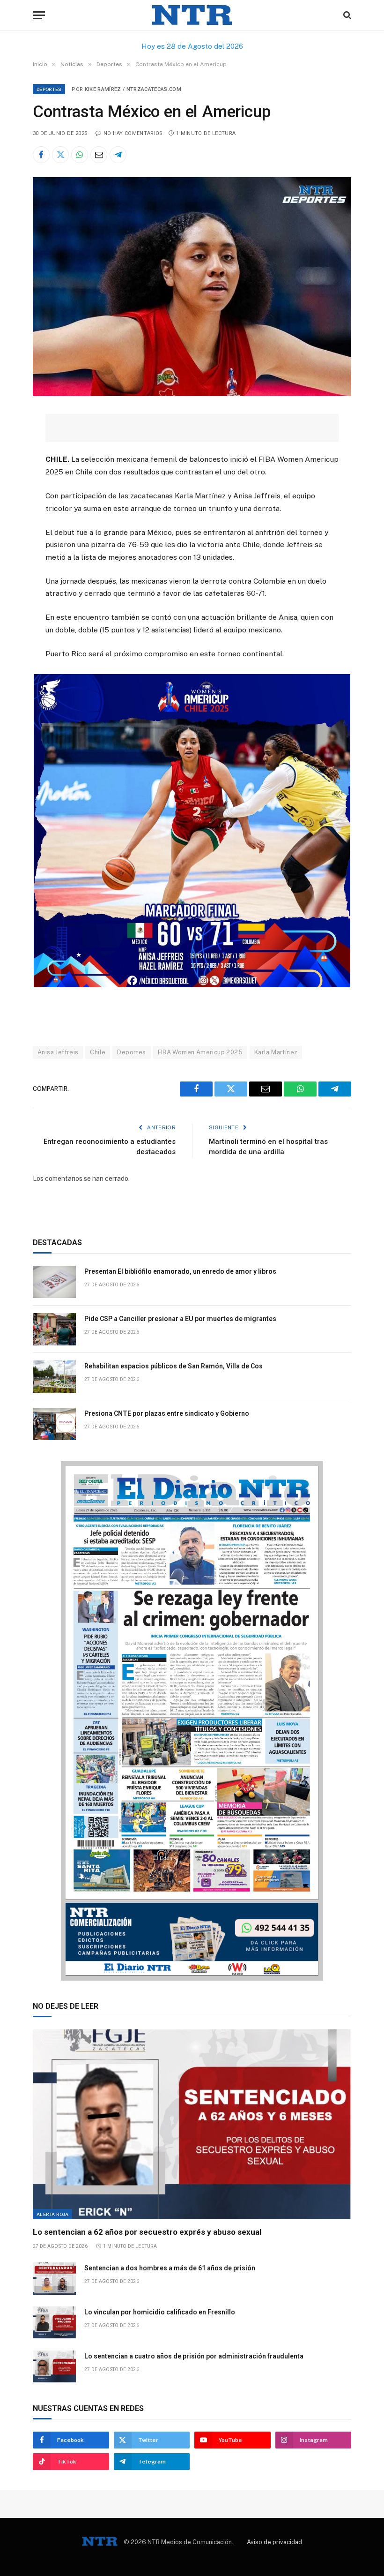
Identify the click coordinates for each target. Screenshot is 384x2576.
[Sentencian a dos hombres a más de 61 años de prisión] (54, 2279)
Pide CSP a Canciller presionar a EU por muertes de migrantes (180, 1319)
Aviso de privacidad (274, 2542)
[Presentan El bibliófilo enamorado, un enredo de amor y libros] (54, 1282)
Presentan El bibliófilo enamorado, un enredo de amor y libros (180, 1271)
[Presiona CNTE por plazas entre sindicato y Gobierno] (54, 1424)
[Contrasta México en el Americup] (192, 394)
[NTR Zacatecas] (192, 15)
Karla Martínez (276, 1052)
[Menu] (39, 15)
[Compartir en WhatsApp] (80, 155)
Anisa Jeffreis (58, 1052)
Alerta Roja (52, 2214)
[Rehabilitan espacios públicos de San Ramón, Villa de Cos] (54, 1377)
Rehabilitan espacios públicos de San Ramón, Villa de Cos (174, 1366)
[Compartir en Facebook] (41, 155)
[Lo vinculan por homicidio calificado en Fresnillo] (54, 2323)
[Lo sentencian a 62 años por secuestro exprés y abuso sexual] (192, 2124)
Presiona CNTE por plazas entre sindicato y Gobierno (167, 1413)
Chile (98, 1052)
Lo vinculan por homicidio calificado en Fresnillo (160, 2312)
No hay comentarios (133, 133)
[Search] (346, 15)
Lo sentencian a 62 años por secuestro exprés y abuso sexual (147, 2232)
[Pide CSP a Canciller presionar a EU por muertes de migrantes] (54, 1329)
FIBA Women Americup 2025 (200, 1052)
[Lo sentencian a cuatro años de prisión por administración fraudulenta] (54, 2367)
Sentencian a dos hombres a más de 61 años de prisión (170, 2268)
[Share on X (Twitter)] (60, 155)
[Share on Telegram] (118, 155)
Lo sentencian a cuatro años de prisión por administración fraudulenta (194, 2356)
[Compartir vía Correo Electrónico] (99, 155)
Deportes (49, 89)
